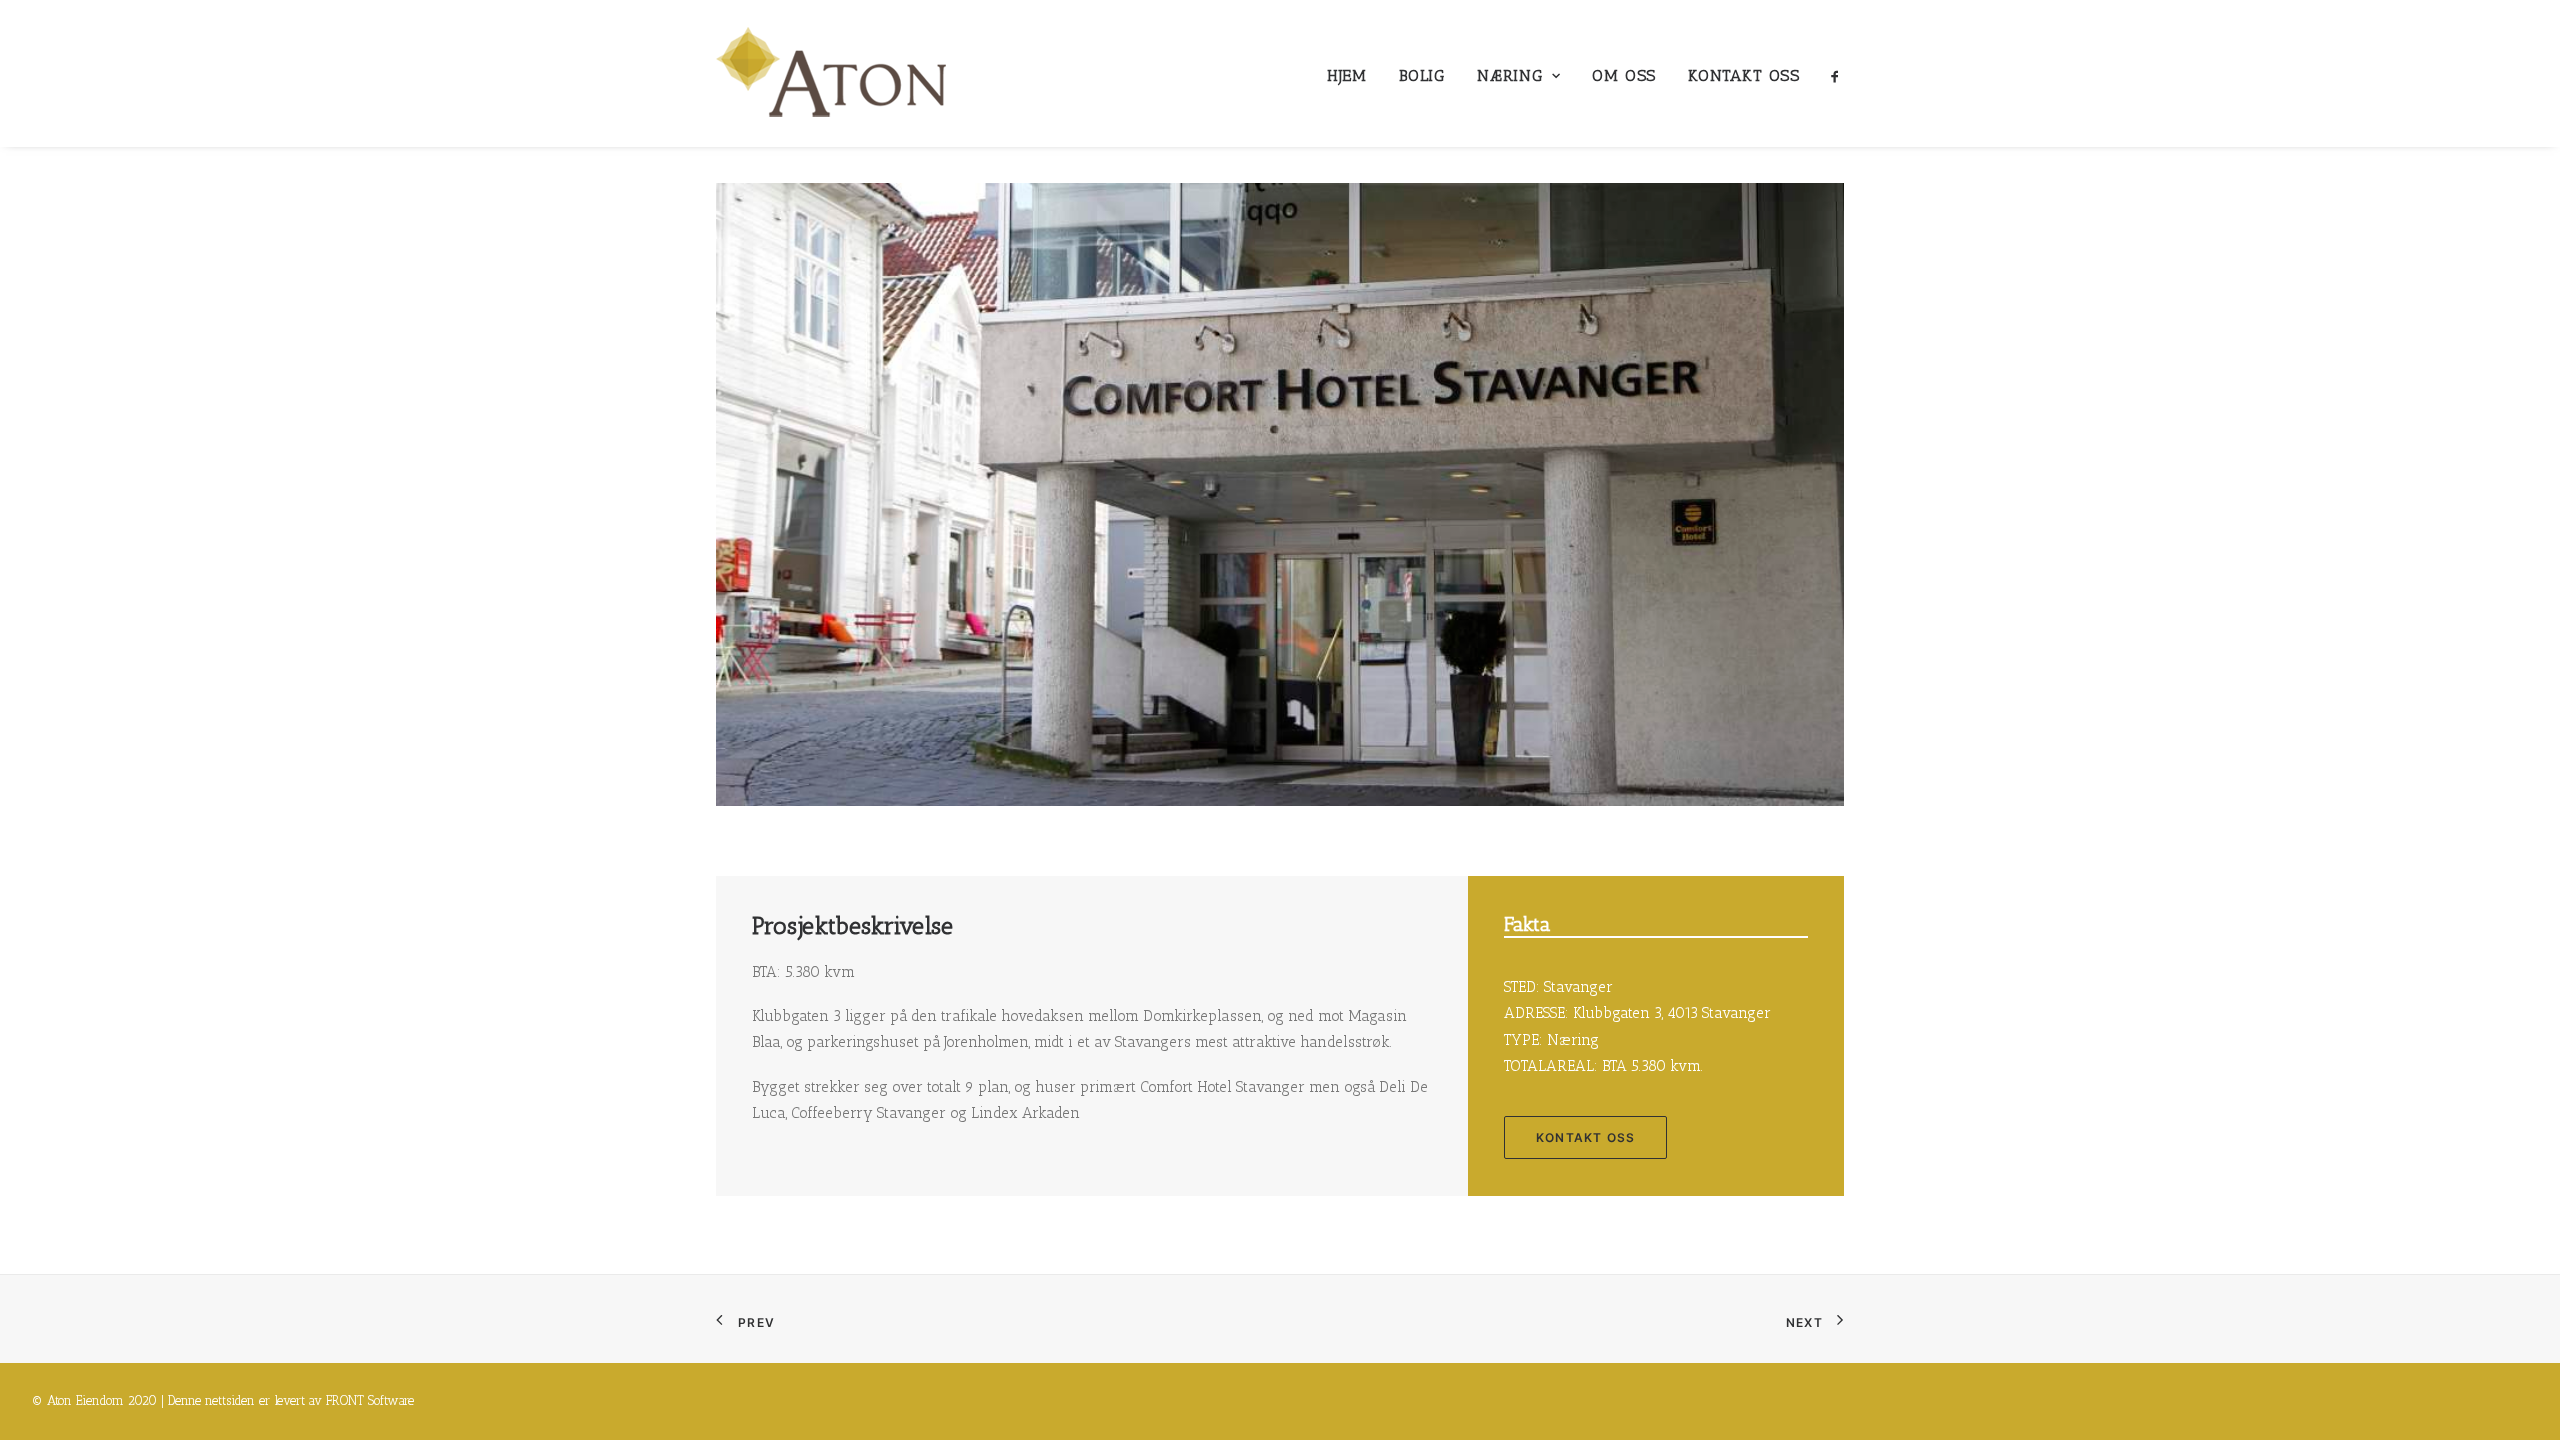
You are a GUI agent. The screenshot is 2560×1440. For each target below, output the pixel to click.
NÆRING (1510, 75)
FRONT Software (370, 1400)
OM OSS (1624, 75)
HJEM (1347, 75)
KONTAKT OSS (1744, 75)
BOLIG (1422, 75)
